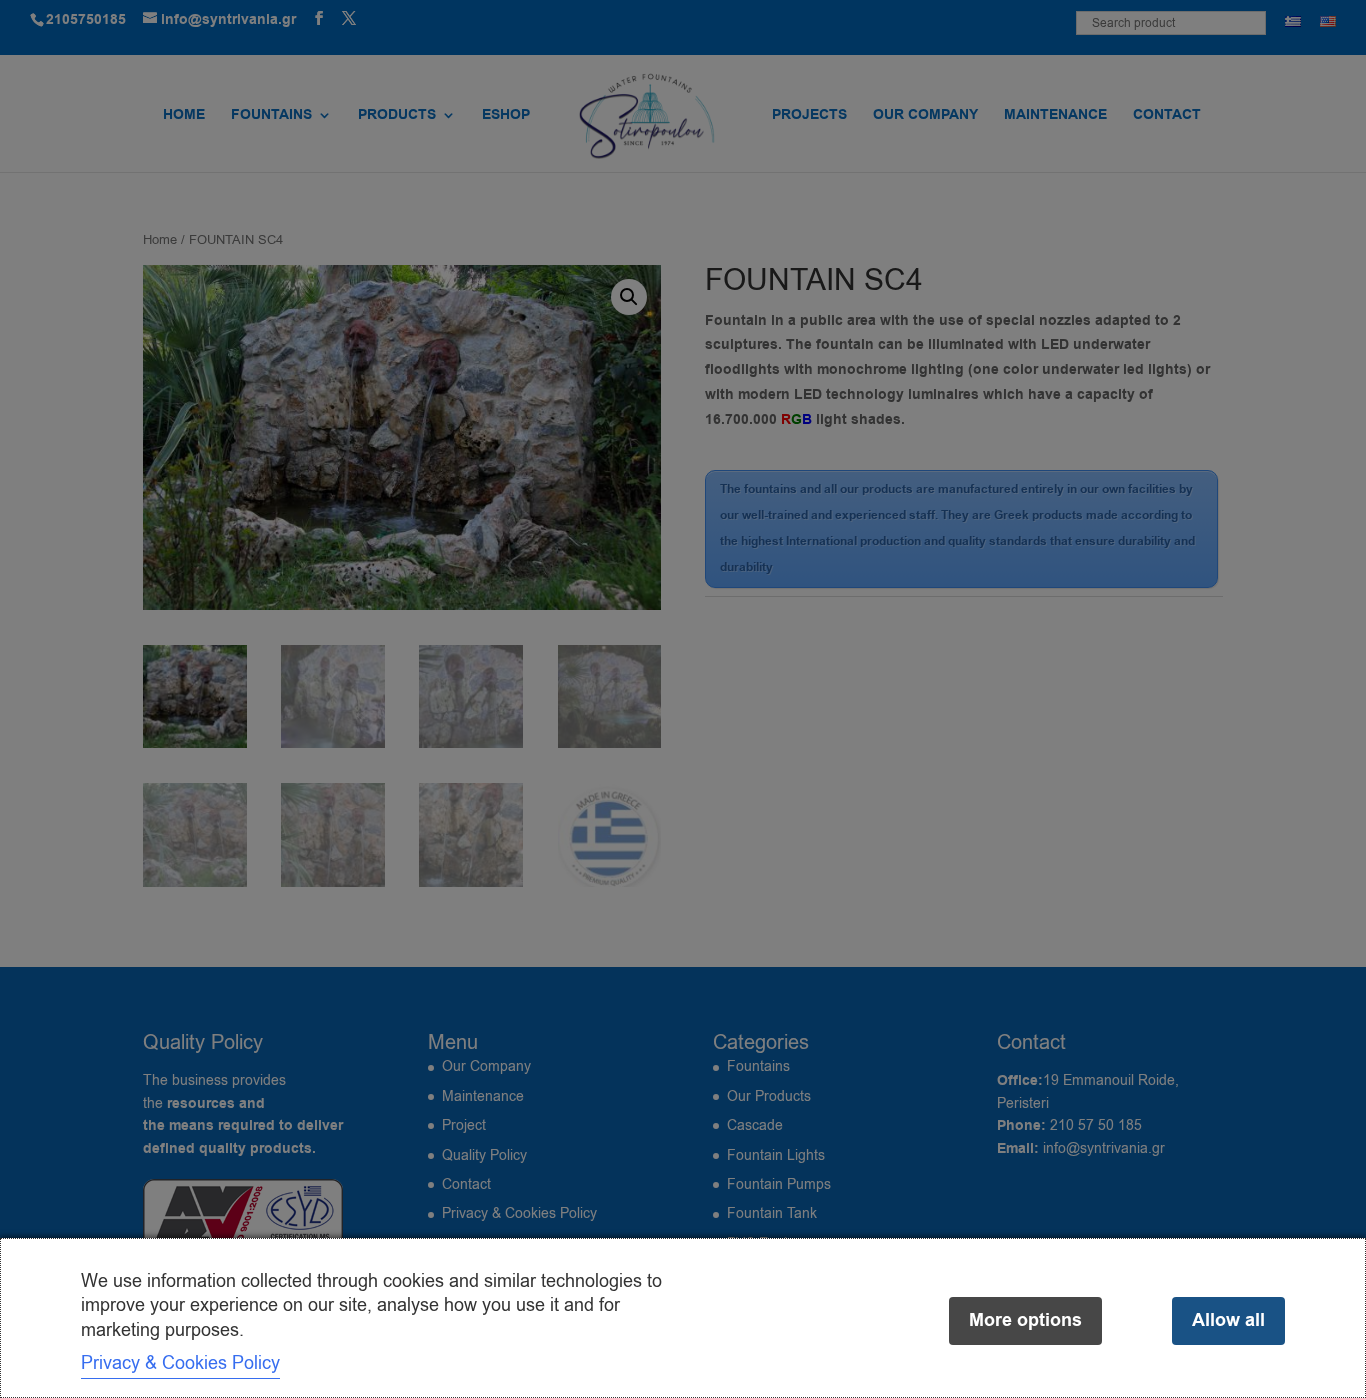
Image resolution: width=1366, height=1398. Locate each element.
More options (1025, 1320)
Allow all (1228, 1320)
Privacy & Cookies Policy (180, 1363)
